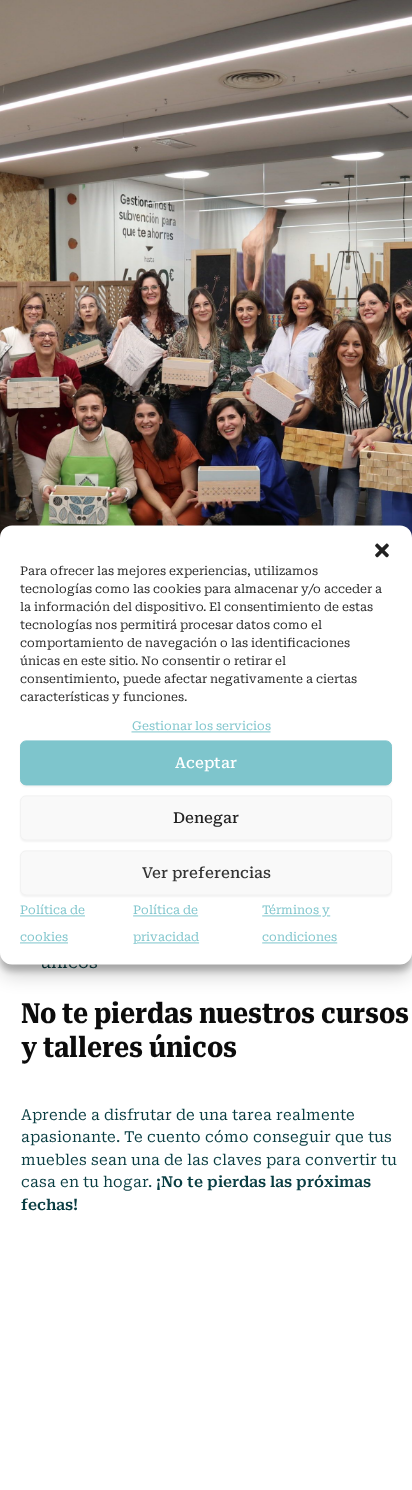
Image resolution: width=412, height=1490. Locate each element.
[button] (382, 550)
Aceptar (206, 763)
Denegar (206, 818)
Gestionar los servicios (201, 726)
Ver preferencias (206, 873)
